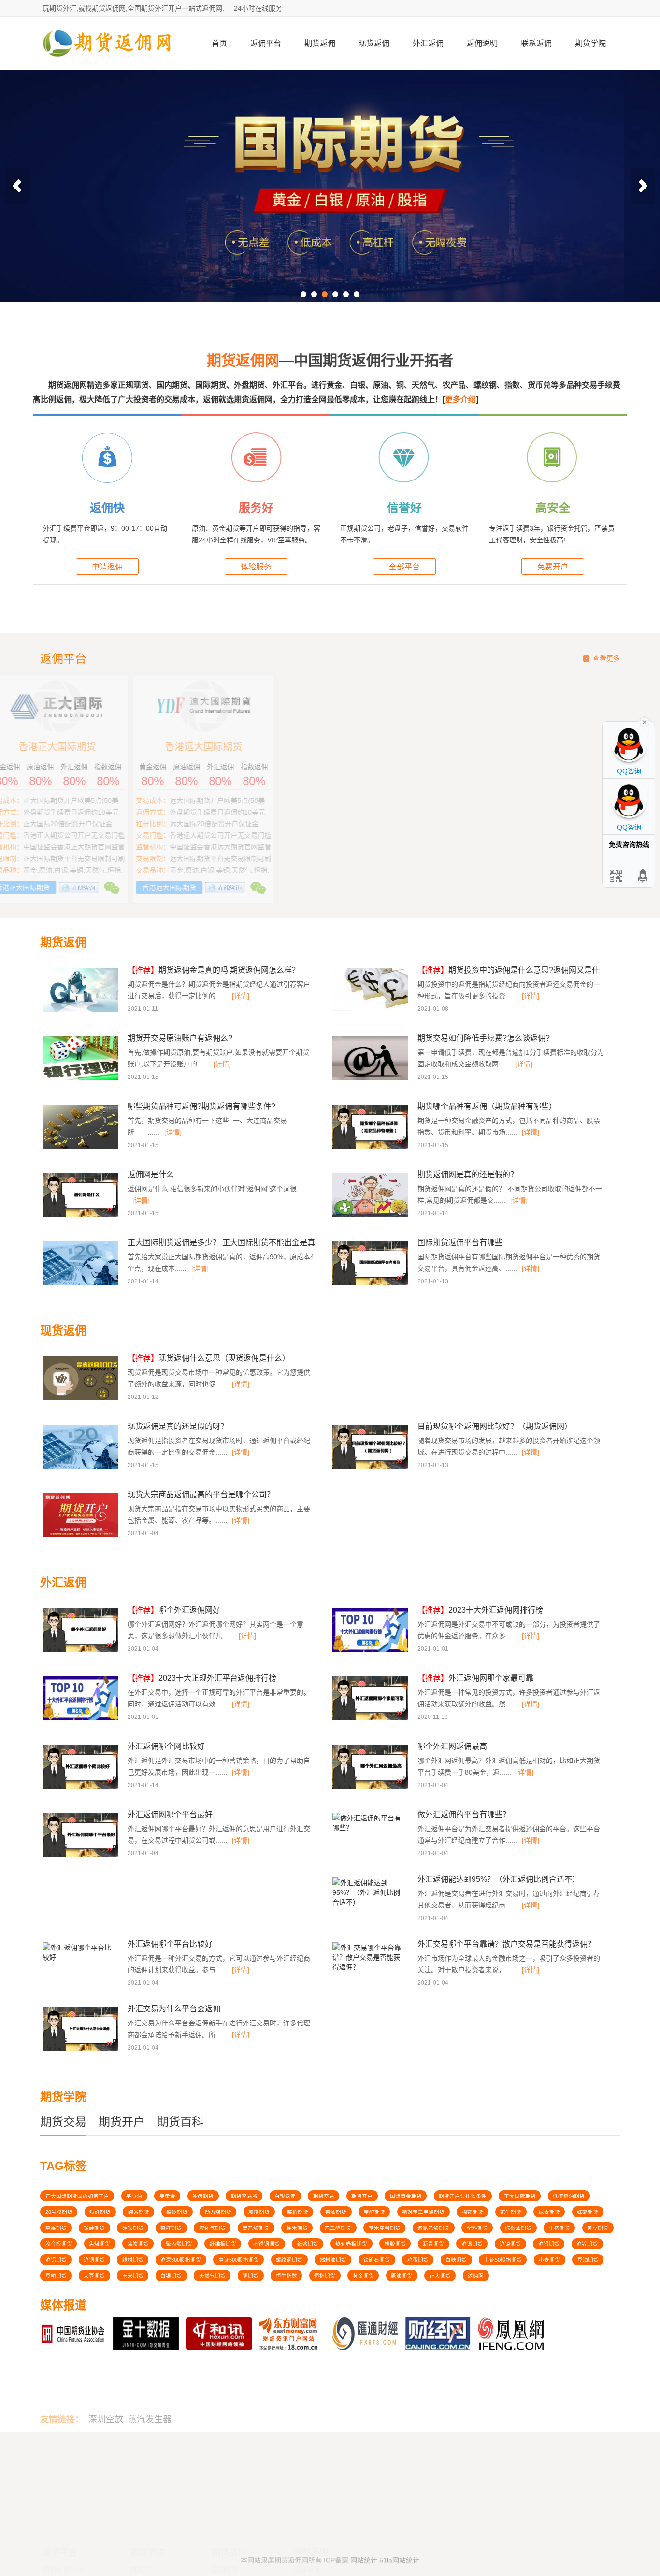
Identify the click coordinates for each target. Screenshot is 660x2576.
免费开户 (553, 567)
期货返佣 (320, 43)
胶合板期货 (59, 2244)
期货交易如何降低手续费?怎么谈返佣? (484, 1038)
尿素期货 (549, 2212)
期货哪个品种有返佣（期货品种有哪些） (487, 1106)
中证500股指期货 (239, 2260)
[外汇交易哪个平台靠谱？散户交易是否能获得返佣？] (369, 1970)
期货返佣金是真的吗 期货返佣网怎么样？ (214, 970)
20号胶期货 (59, 2212)
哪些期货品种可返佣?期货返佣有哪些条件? (201, 1106)
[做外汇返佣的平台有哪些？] (369, 1831)
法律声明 (307, 2476)
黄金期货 (363, 2276)
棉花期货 (473, 2212)
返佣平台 (266, 43)
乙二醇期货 (338, 2228)
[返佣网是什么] (81, 1215)
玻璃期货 (259, 2212)
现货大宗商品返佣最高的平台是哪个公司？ (201, 1494)
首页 (219, 43)
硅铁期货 (133, 2228)
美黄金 (167, 2196)
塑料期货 (477, 2228)
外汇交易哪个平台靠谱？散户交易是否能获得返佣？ (506, 1944)
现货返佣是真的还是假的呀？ (178, 1426)
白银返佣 (285, 2196)
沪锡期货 (472, 2244)
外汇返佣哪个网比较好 (166, 1746)
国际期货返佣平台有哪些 (460, 1243)
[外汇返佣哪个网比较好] (81, 1787)
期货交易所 (244, 2196)
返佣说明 (482, 43)
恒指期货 (325, 2276)
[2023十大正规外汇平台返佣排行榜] (81, 1719)
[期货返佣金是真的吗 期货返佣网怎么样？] (81, 1011)
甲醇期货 (374, 2212)
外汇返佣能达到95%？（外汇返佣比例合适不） (499, 1879)
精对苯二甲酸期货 (423, 2212)
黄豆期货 (598, 2228)
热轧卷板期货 (351, 2244)
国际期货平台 (63, 2476)
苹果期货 (56, 2228)
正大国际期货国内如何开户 (77, 2196)
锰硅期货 (94, 2228)
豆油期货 (588, 2260)
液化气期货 (212, 2228)
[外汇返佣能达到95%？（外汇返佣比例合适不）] (369, 1905)
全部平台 (404, 567)
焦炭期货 (138, 2244)
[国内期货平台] (330, 186)
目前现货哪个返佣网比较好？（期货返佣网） (495, 1426)
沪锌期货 (587, 2244)
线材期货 (133, 2260)
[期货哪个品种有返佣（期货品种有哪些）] (371, 1147)
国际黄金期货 (406, 2196)
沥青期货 (433, 2244)
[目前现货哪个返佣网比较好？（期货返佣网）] (371, 1467)
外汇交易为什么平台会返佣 (174, 2009)
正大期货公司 (257, 747)
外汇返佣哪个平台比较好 (170, 1944)
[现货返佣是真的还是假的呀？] (81, 1467)
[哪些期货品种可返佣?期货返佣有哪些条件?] (81, 1147)
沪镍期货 (510, 2244)
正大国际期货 (520, 2196)
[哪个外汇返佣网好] (81, 1651)
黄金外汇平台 (63, 2499)
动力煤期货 (218, 2212)
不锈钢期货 (266, 2244)
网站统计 (364, 2553)
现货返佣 (374, 43)
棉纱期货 (177, 2212)
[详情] (241, 996)
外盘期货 (203, 2196)
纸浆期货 (308, 2244)
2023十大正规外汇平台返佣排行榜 (202, 1678)
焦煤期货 (100, 2244)
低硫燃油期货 (569, 2196)
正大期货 (440, 2276)
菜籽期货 (171, 2228)
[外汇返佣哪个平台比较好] (79, 1960)
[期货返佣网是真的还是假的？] (371, 1215)
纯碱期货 (139, 2212)
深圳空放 (106, 2385)
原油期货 (402, 2276)
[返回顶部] (643, 876)
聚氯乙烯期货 (433, 2228)
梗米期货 (297, 2228)
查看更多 (606, 658)
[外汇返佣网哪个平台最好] (81, 1855)
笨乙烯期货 (256, 2228)
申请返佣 (107, 567)
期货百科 (180, 2122)
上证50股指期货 (503, 2260)
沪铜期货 (94, 2260)
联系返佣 (536, 43)
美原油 (134, 2196)
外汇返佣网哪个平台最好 (170, 1814)
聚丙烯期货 (179, 2244)
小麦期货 (549, 2260)
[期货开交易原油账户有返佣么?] (81, 1079)
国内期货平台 (63, 2488)
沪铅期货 (549, 2244)
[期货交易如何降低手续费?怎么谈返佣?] (371, 1079)
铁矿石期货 (377, 2260)
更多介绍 (460, 400)
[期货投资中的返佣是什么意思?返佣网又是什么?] (371, 1011)
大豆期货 (94, 2276)
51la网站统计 (399, 2553)
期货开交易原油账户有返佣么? (180, 1038)
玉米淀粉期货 (385, 2228)
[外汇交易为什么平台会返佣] (81, 2050)
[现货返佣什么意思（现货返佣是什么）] (81, 1399)
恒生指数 (287, 2276)
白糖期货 (456, 2260)
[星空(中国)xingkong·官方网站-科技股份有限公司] (108, 66)
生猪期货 (560, 2228)
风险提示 (307, 2488)
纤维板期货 (223, 2244)
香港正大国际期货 (403, 747)
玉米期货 (133, 2276)
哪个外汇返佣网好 (174, 1610)
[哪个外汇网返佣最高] (371, 1787)
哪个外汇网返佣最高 (452, 1746)
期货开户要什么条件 (463, 2196)
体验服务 (256, 567)
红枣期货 (588, 2212)
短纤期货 (100, 2212)
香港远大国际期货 (549, 747)
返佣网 (476, 2276)
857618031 (503, 2474)
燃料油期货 (333, 2260)
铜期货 (251, 2276)
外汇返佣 (428, 43)
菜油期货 (336, 2212)
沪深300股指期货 (181, 2260)
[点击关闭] (645, 721)
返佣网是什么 (151, 1174)
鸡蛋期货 (418, 2260)
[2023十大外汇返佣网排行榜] (371, 1651)
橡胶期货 (395, 2244)
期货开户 (122, 2122)
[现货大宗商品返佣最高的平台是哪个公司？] (81, 1535)
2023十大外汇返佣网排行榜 (480, 1610)
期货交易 (63, 2122)
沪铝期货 (56, 2260)
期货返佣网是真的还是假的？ (468, 1174)
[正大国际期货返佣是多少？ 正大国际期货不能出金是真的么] (81, 1283)
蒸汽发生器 (150, 2385)
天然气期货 (212, 2276)
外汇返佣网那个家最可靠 (475, 1678)
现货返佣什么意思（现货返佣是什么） (209, 1358)
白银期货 (171, 2276)
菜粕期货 (298, 2212)
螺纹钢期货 (289, 2260)
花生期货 (511, 2212)
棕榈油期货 (518, 2228)
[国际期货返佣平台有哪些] (371, 1283)
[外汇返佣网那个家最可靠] (371, 1719)
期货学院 (590, 43)
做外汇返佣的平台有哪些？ (464, 1814)
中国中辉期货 (111, 747)
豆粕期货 (56, 2276)
